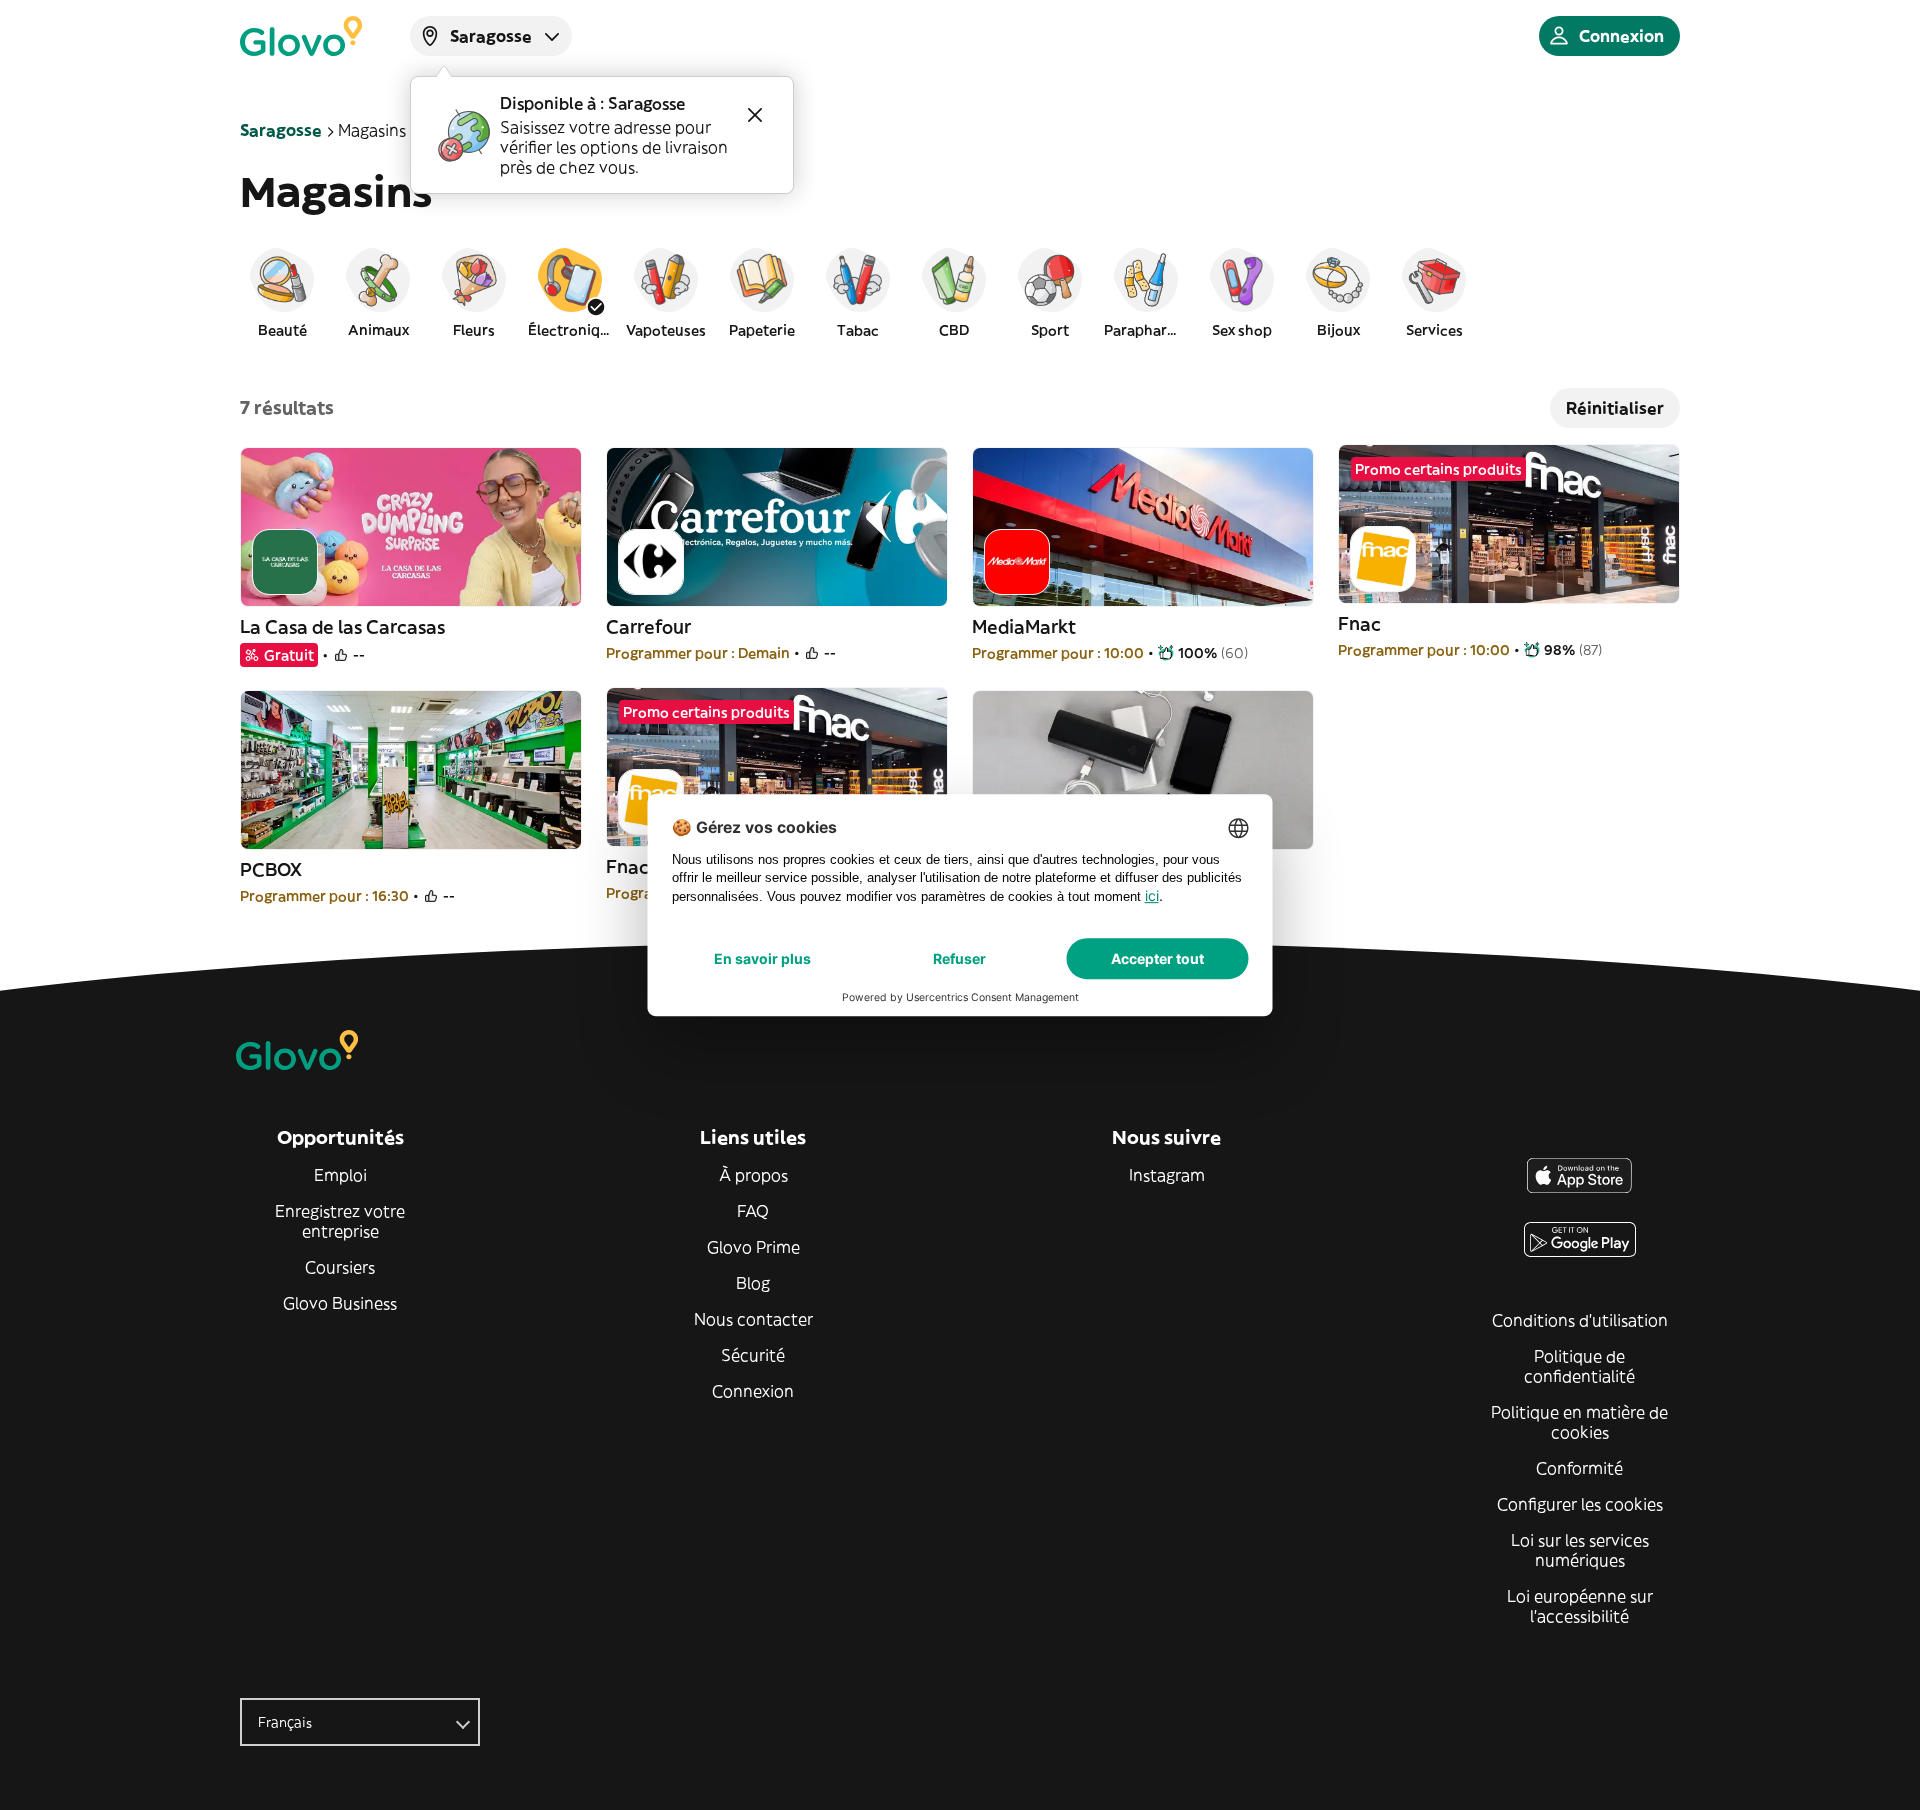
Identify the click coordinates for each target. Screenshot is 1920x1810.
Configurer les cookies (1580, 1504)
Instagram (1167, 1175)
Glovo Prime (753, 1247)
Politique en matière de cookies (1579, 1422)
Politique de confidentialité (1579, 1366)
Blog (753, 1283)
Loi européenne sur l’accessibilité (1580, 1606)
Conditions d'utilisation (1580, 1320)
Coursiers (340, 1267)
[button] (282, 292)
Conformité (1579, 1468)
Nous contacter (753, 1319)
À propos (753, 1175)
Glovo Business (340, 1303)
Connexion (753, 1391)
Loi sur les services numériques (1580, 1550)
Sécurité (753, 1355)
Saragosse (281, 130)
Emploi (340, 1175)
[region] (960, 292)
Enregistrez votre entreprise (340, 1221)
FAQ (753, 1211)
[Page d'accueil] (301, 36)
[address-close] (755, 115)
